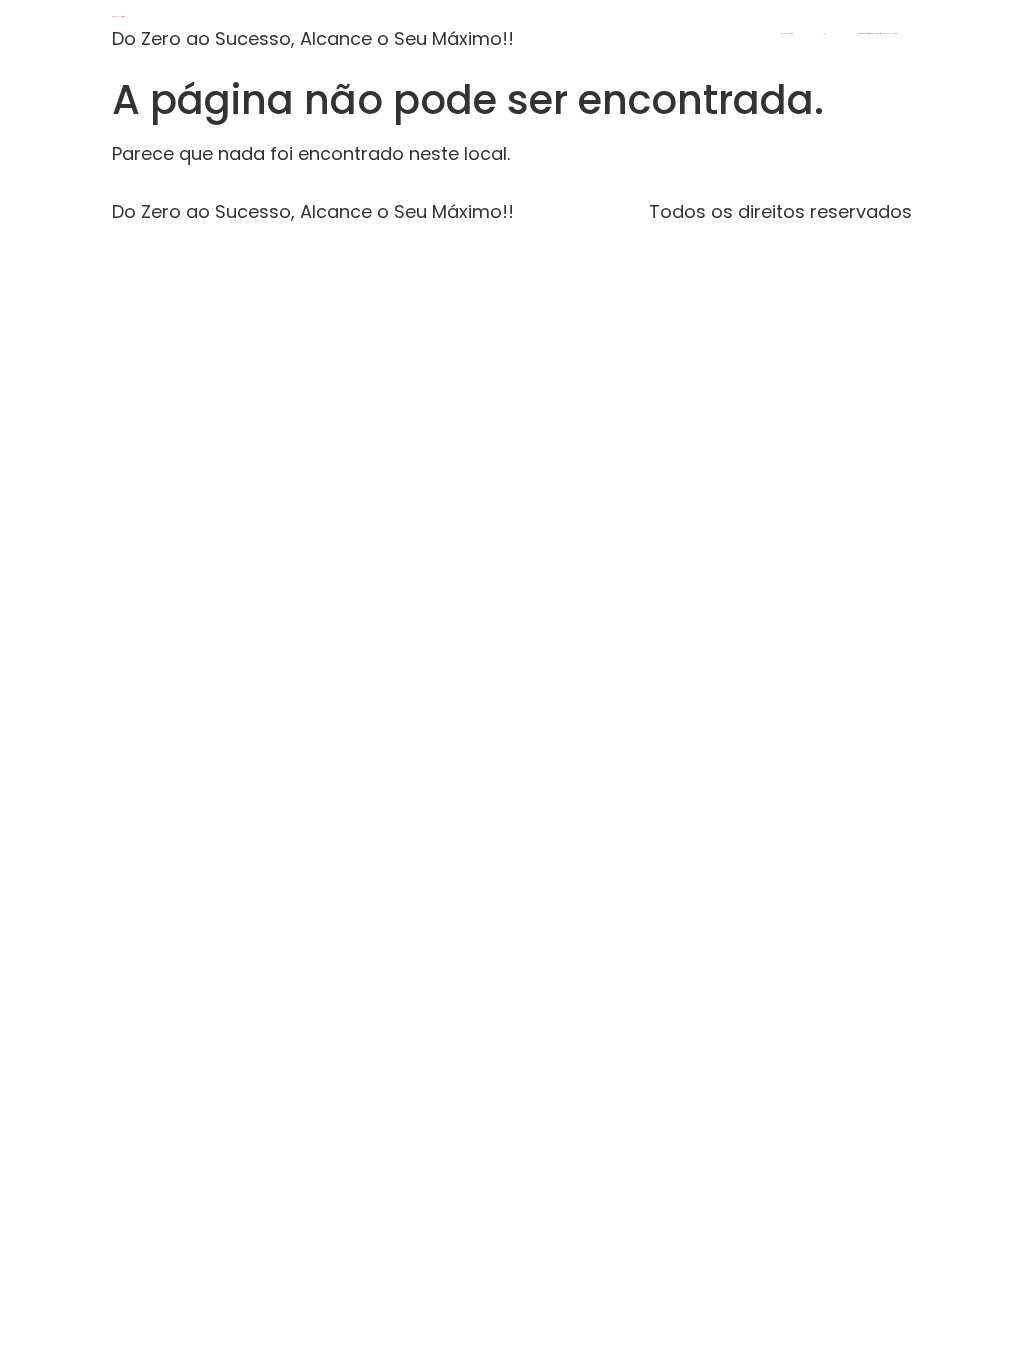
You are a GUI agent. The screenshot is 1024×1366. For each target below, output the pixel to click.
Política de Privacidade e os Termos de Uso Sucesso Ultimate (877, 33)
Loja (825, 33)
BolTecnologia (787, 33)
